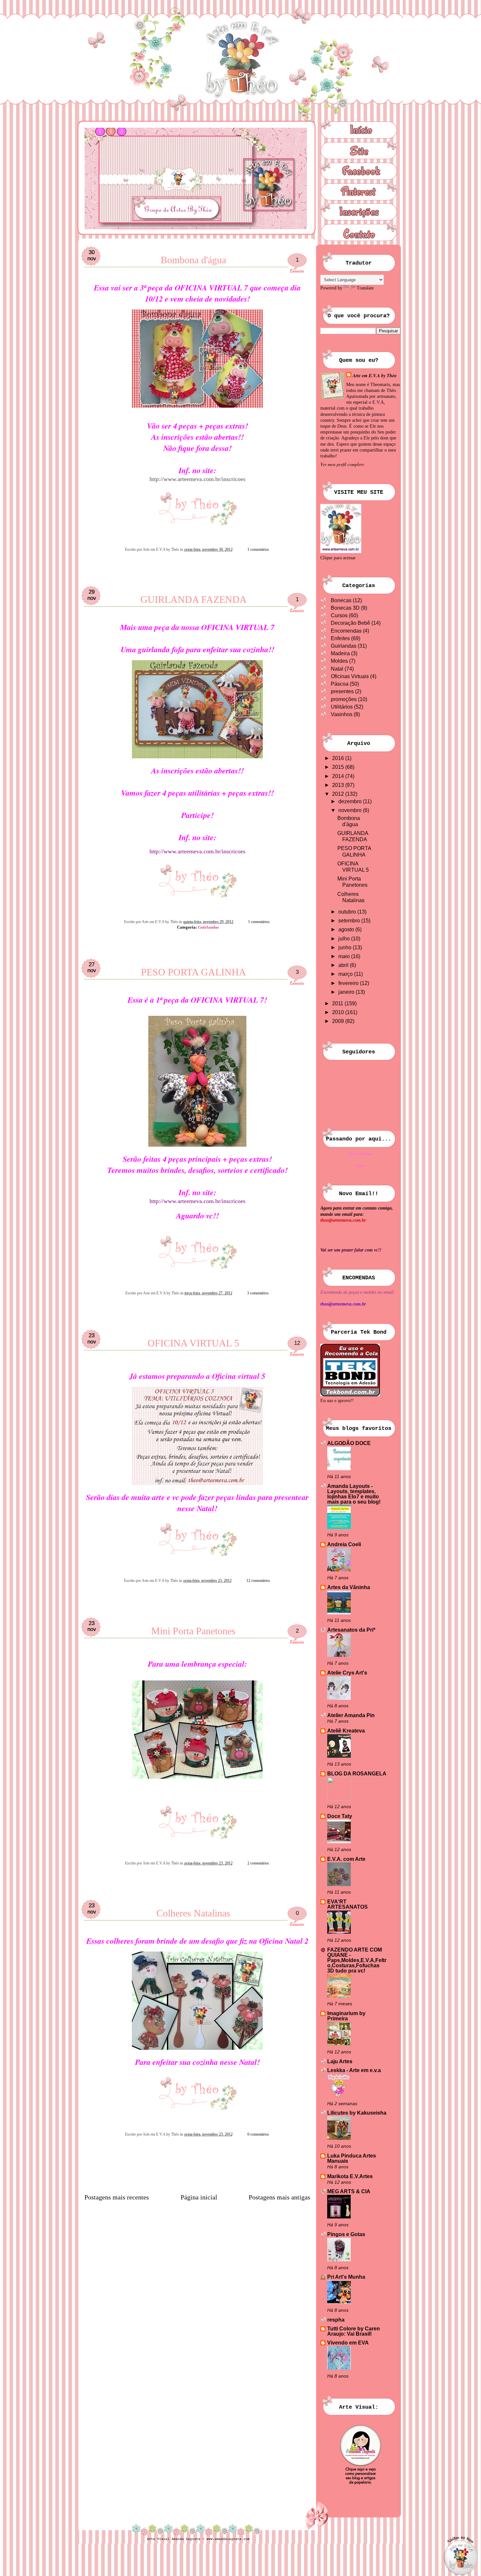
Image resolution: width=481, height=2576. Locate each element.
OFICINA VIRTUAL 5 (193, 1343)
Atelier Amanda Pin (351, 1715)
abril (344, 965)
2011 (338, 1003)
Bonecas (341, 600)
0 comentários (258, 2134)
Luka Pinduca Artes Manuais (352, 2158)
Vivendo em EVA (348, 2343)
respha (336, 2320)
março (346, 974)
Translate (365, 288)
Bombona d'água (193, 260)
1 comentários (258, 549)
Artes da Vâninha (349, 1587)
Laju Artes (340, 2061)
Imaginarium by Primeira (346, 2016)
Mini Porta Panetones (193, 1631)
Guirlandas (208, 927)
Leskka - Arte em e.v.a (354, 2070)
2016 (339, 758)
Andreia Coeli (344, 1544)
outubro (348, 912)
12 (297, 1343)
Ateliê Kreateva (346, 1731)
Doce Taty (340, 1816)
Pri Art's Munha (346, 2277)
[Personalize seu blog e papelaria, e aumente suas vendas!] (361, 2453)
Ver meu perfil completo (342, 464)
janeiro (347, 992)
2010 (339, 1012)
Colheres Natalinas (193, 1913)
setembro (350, 921)
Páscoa (340, 684)
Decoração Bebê (350, 623)
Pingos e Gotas (346, 2234)
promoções (344, 699)
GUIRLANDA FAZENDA (194, 599)
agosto (347, 929)
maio (345, 956)
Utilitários (342, 707)
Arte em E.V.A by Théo (375, 376)
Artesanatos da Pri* (351, 1630)
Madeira (340, 653)
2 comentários (258, 1863)
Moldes (339, 661)
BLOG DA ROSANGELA (357, 1774)
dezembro (351, 801)
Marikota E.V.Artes (350, 2176)
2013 (339, 785)
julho (345, 939)
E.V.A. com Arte (346, 1859)
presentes (342, 691)
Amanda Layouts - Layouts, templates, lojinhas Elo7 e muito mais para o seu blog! (354, 1494)
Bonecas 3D (345, 608)
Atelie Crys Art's (347, 1673)
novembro (351, 810)
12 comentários (258, 1581)
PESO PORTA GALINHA (194, 972)
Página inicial (199, 2197)
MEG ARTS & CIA (349, 2191)
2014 (339, 776)
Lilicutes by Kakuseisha (357, 2113)
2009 (339, 1021)
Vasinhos (342, 714)
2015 (339, 767)
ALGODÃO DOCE (349, 1443)
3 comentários (258, 1293)
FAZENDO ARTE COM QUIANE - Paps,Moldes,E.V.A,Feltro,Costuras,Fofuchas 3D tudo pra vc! (357, 1960)
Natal (337, 669)
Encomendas (346, 631)
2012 (339, 794)
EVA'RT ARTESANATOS (347, 1904)
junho (346, 947)
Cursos (339, 615)
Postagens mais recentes (117, 2197)
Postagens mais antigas (279, 2197)
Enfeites (340, 638)
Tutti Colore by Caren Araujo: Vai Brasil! (354, 2331)
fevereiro (349, 983)
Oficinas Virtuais (350, 676)
